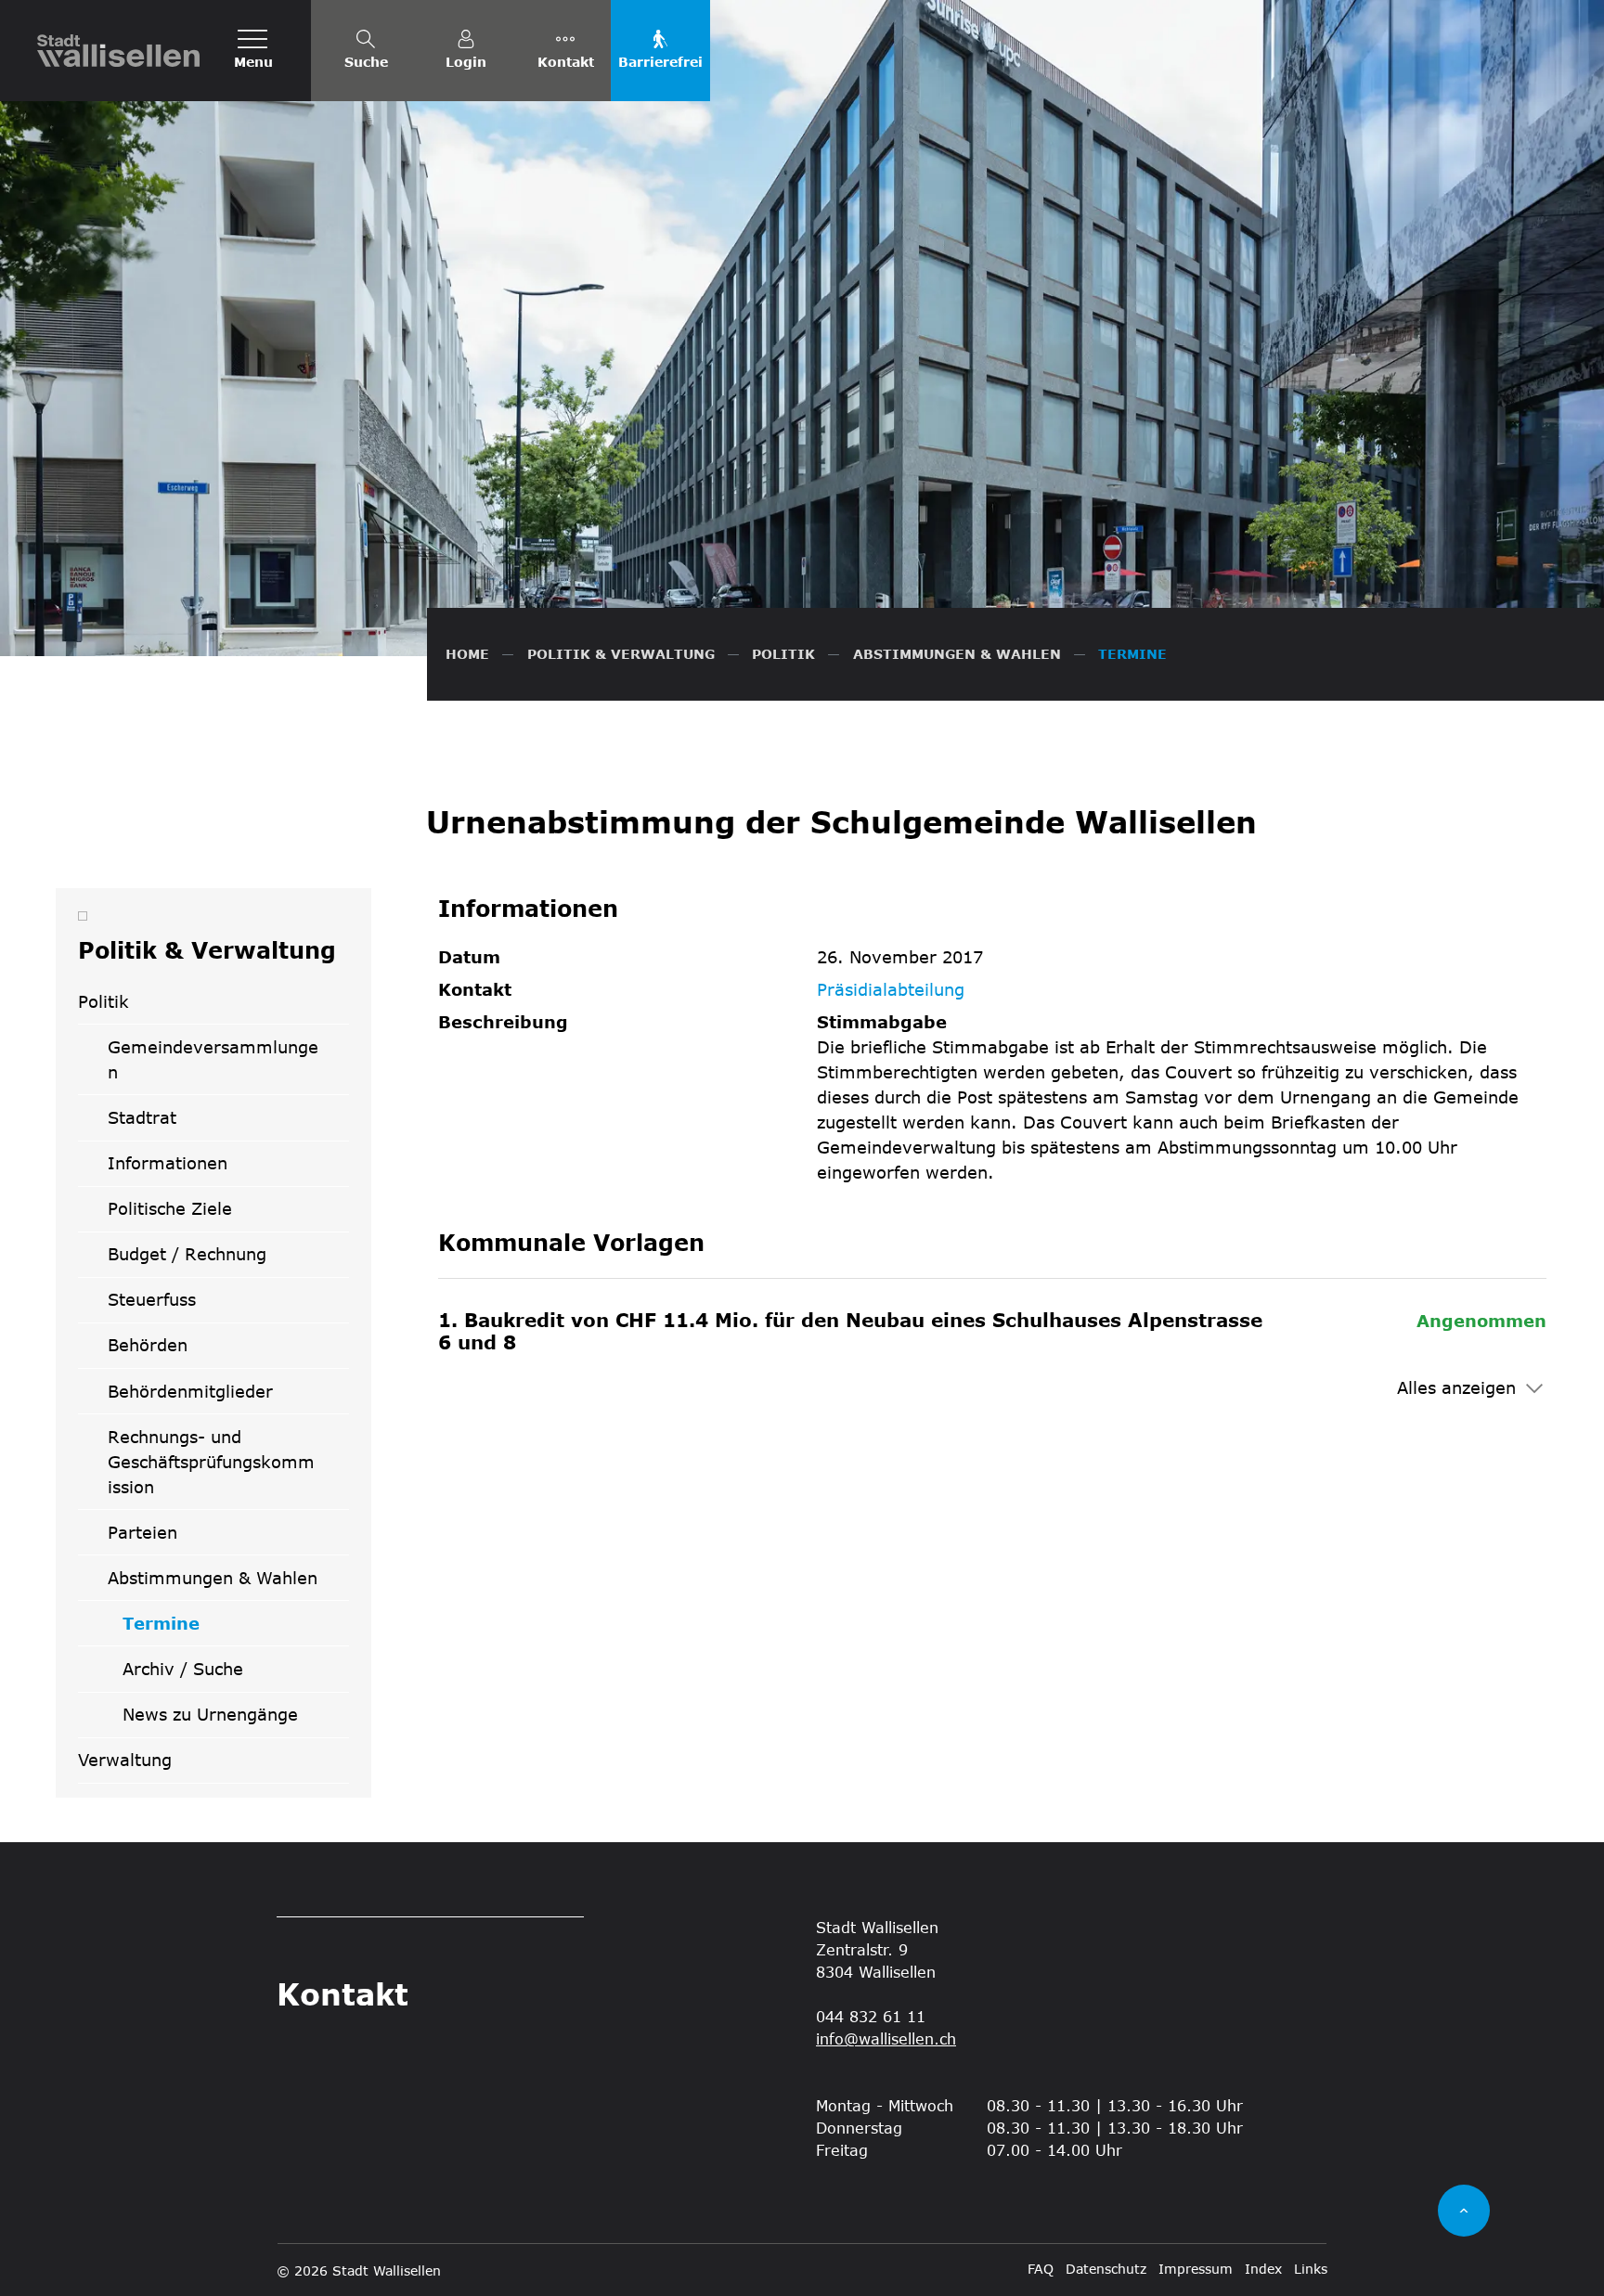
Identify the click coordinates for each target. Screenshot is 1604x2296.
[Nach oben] (1464, 2211)
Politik (103, 1001)
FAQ (1041, 2269)
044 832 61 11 (871, 2016)
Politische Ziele (170, 1208)
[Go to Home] (467, 654)
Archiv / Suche (183, 1669)
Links (1311, 2269)
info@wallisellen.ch (886, 2038)
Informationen (168, 1163)
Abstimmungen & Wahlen (213, 1578)
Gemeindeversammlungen (213, 1059)
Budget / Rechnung (187, 1254)
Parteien (142, 1532)
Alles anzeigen (1456, 1387)
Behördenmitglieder (190, 1391)
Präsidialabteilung (891, 989)
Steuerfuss (152, 1299)
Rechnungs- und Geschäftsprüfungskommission (211, 1462)
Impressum (1196, 2269)
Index (1263, 2269)
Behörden (148, 1345)
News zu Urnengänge (210, 1714)
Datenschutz (1106, 2269)
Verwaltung (125, 1760)
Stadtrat (142, 1117)
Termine (186, 1629)
